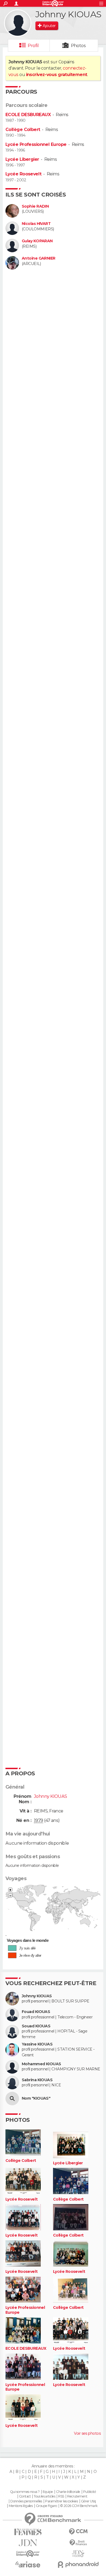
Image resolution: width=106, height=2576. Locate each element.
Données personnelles (26, 2501)
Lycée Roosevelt (24, 174)
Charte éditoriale (68, 2492)
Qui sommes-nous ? (25, 2492)
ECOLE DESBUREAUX (28, 115)
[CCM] (78, 2532)
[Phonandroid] (78, 2564)
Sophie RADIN (35, 206)
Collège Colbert (23, 130)
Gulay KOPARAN (37, 241)
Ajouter (49, 26)
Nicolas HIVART (36, 224)
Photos (78, 46)
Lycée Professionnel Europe (36, 144)
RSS (61, 2496)
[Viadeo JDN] (78, 2554)
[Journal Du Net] (28, 2543)
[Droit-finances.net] (78, 2543)
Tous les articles (44, 2496)
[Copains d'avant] (28, 2554)
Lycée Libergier (22, 159)
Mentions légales (21, 2506)
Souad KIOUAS (36, 2026)
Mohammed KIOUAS (41, 2064)
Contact (25, 2496)
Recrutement (77, 2496)
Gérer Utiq (88, 2501)
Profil (33, 46)
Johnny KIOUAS (37, 1996)
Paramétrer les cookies (61, 2501)
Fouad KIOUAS (36, 2012)
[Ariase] (28, 2564)
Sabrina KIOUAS (37, 2080)
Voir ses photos (87, 2433)
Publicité (90, 2492)
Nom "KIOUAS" (36, 2098)
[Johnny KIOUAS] (18, 23)
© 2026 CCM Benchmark (79, 2506)
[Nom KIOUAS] (12, 2099)
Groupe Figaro (46, 2506)
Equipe (48, 2492)
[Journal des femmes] (28, 2532)
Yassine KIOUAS (37, 2044)
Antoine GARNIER (39, 258)
